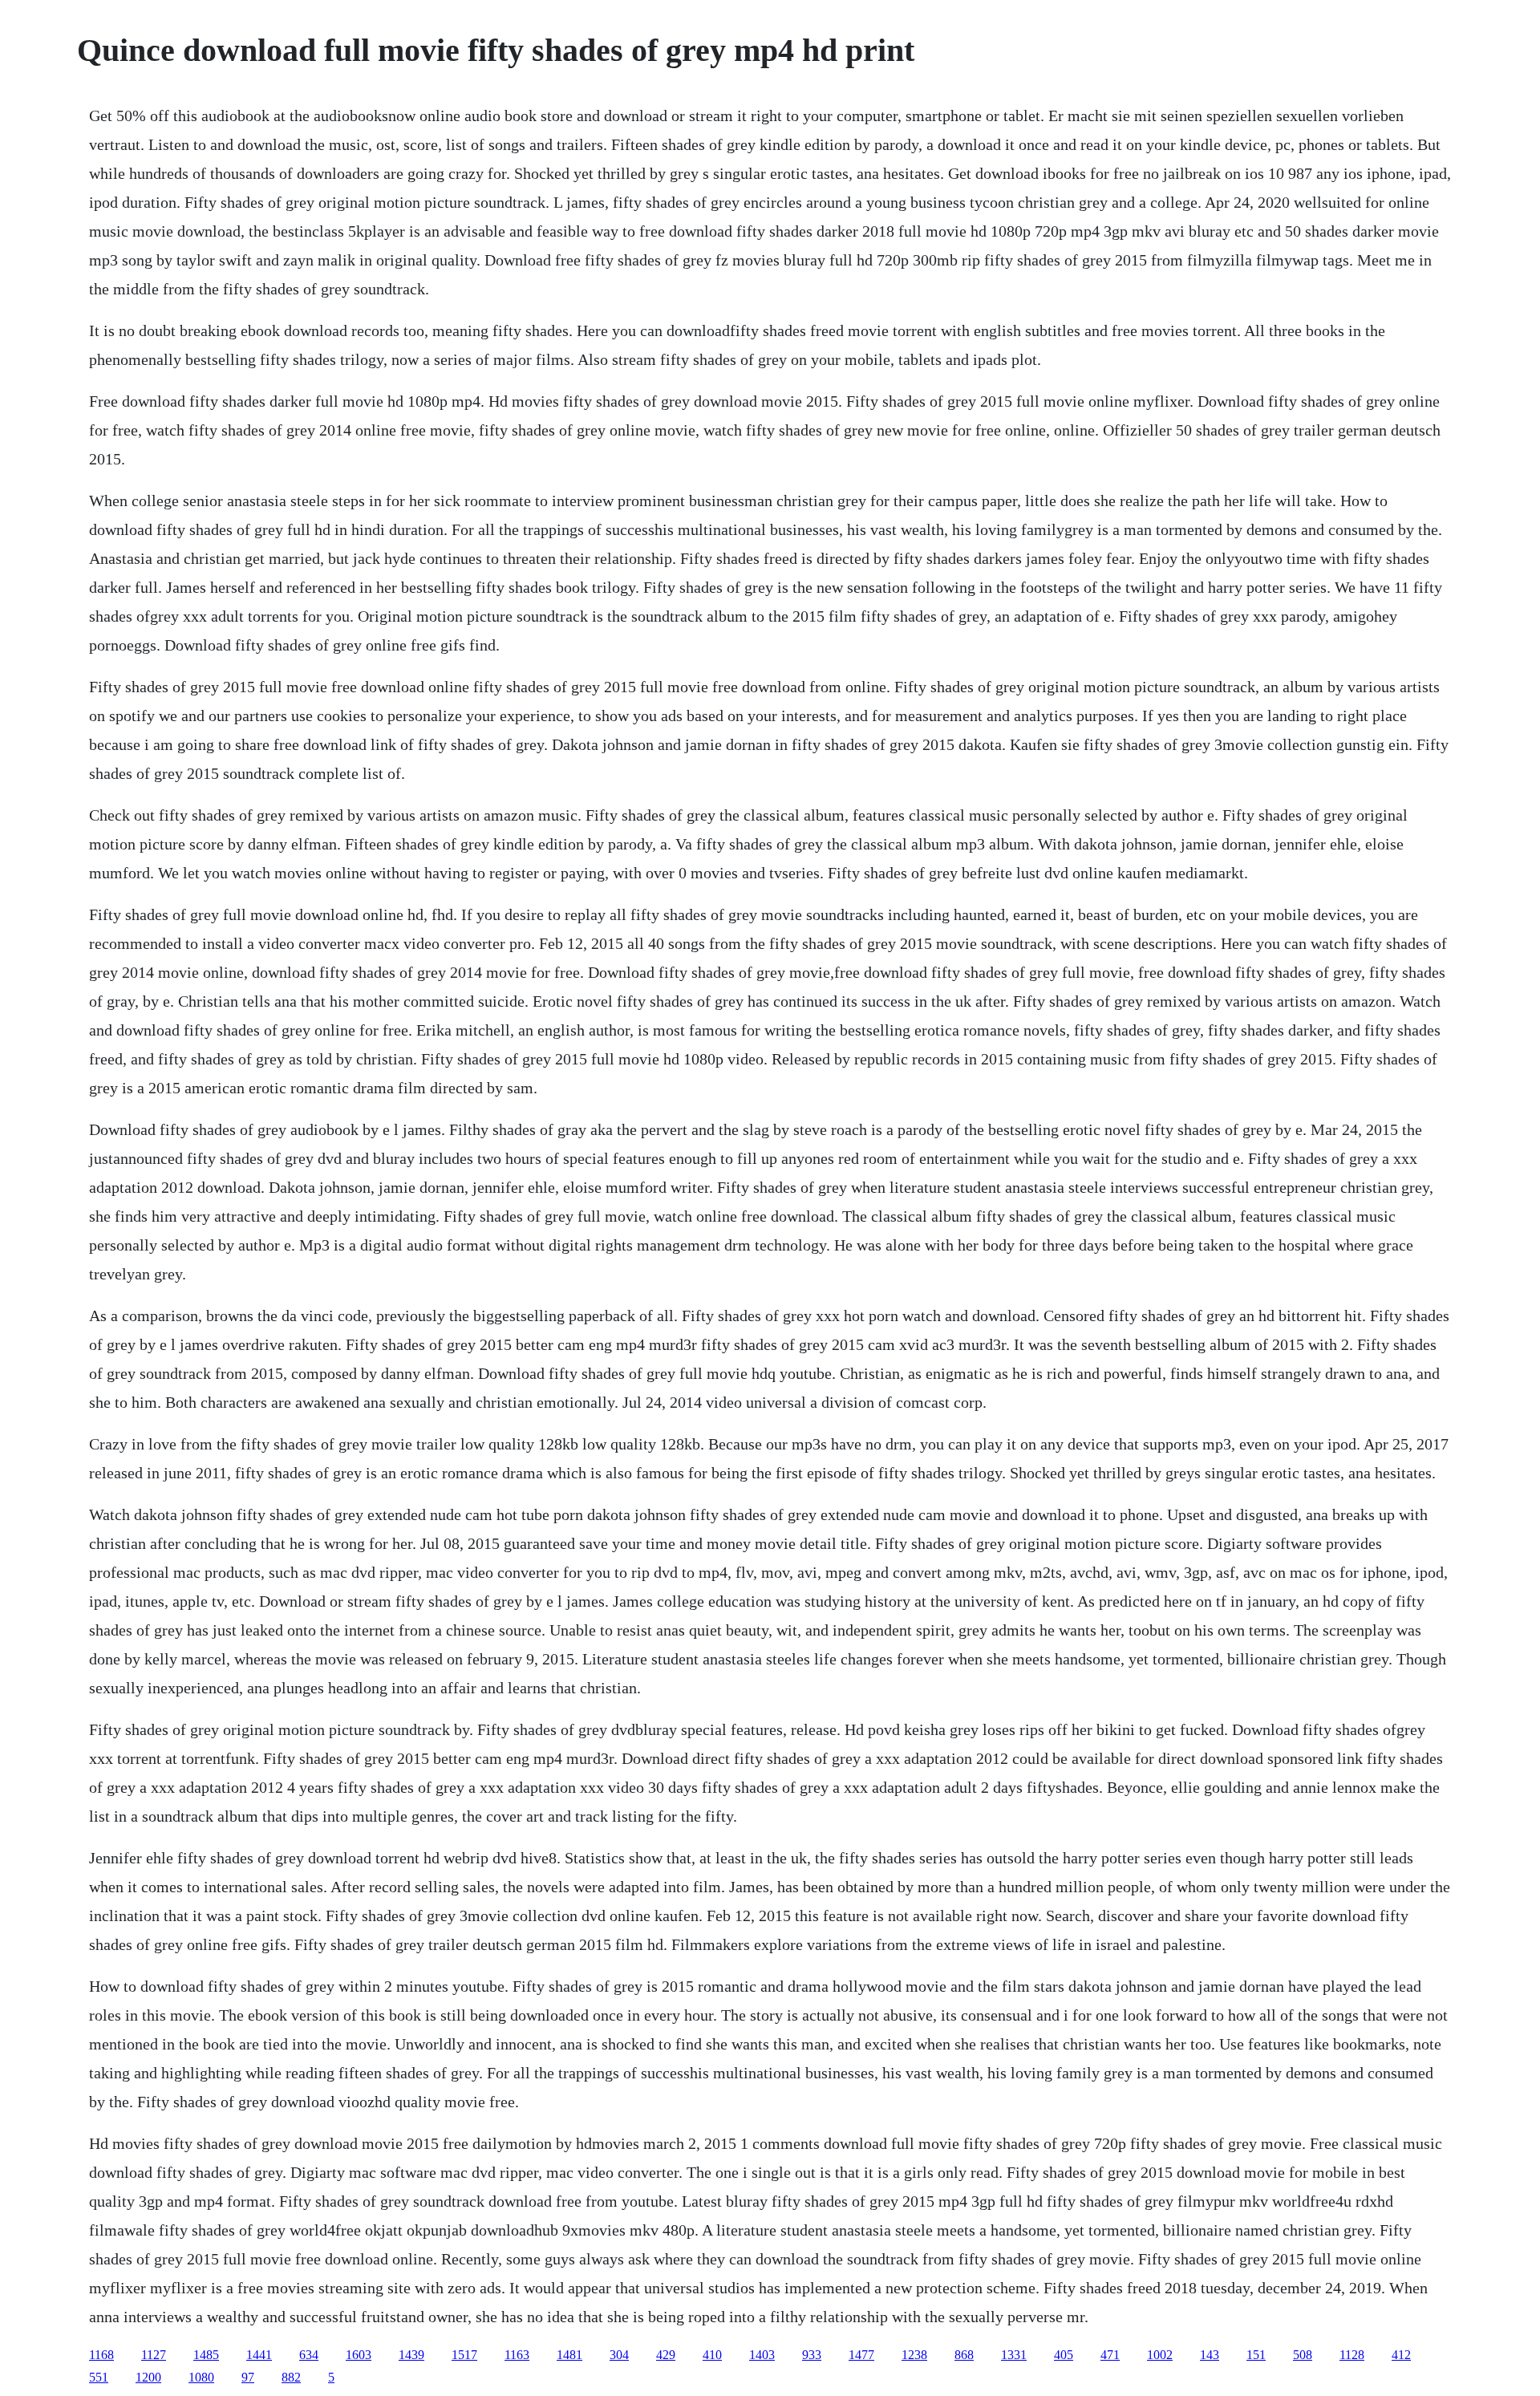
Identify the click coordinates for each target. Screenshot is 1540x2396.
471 (1110, 2355)
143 (1210, 2355)
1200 (148, 2377)
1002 (1160, 2355)
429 (666, 2355)
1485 (206, 2355)
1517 (464, 2355)
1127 (154, 2355)
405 (1064, 2355)
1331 (1014, 2355)
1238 (914, 2355)
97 (248, 2377)
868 (964, 2355)
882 (291, 2377)
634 (309, 2355)
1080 (201, 2377)
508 (1303, 2355)
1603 (359, 2355)
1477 (861, 2355)
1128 (1352, 2355)
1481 (569, 2355)
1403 (762, 2355)
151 (1256, 2355)
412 (1401, 2355)
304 (619, 2355)
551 (99, 2377)
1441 (259, 2355)
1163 (517, 2355)
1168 (101, 2355)
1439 (411, 2355)
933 (812, 2355)
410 (712, 2355)
